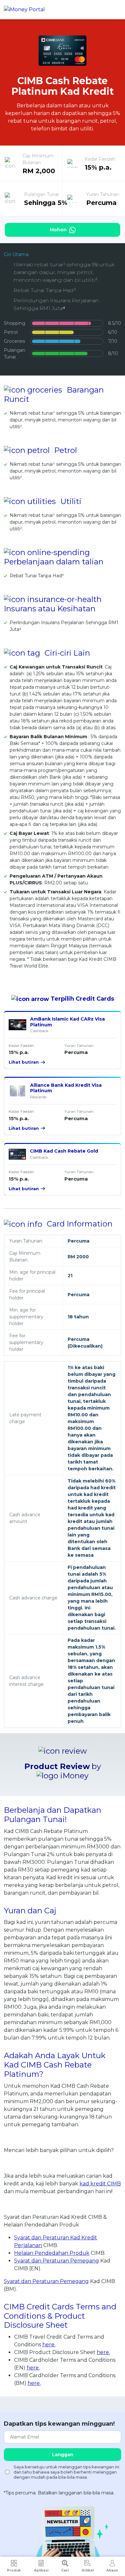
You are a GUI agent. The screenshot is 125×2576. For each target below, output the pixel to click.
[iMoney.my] (24, 10)
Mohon (59, 230)
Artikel (88, 2570)
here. (49, 2345)
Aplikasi (41, 2570)
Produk (14, 2570)
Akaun (112, 2570)
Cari (65, 2570)
